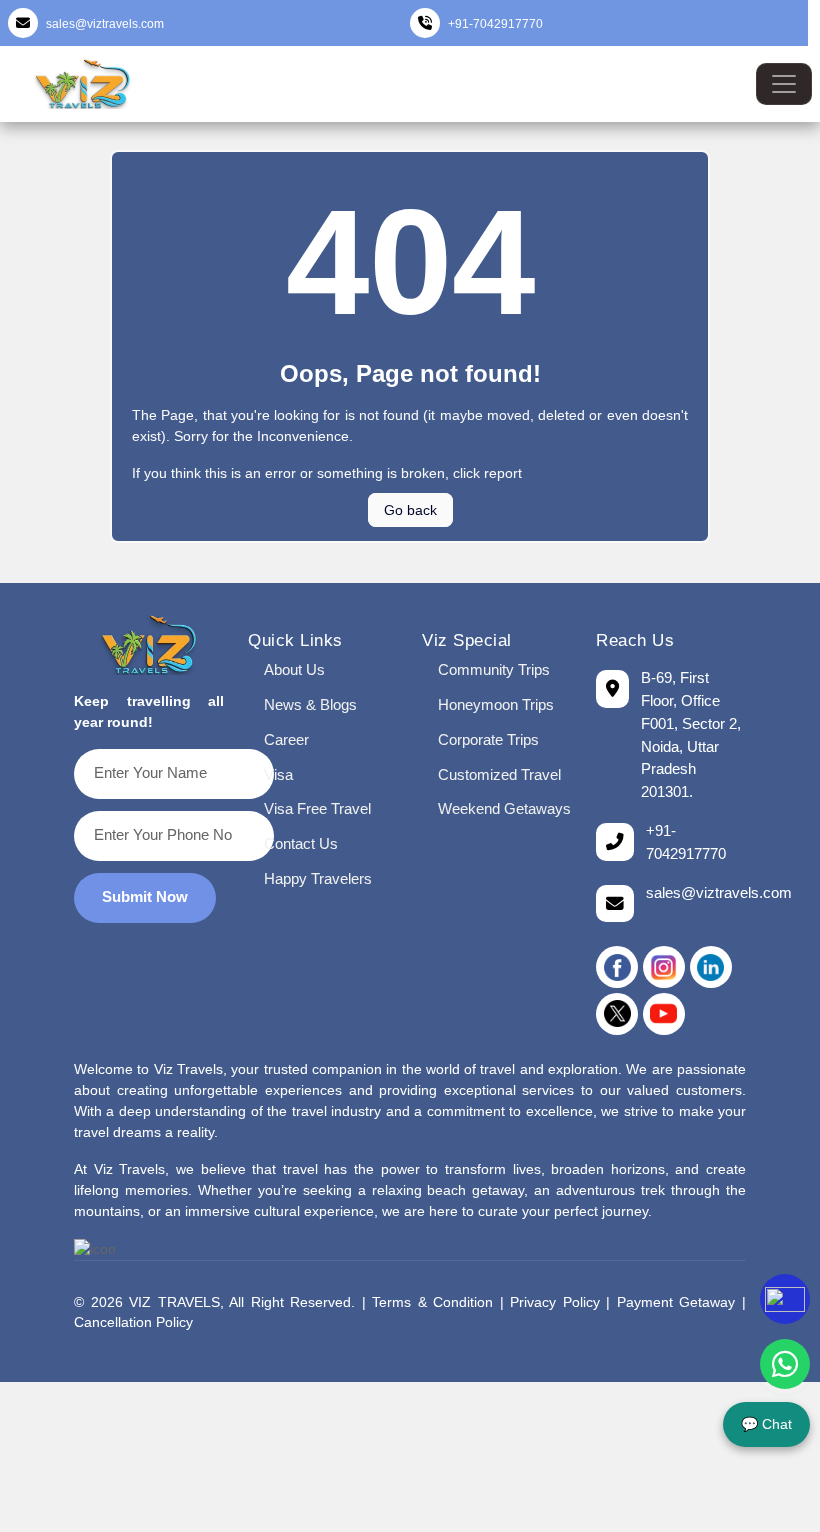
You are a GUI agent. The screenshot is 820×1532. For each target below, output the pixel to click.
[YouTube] (664, 1014)
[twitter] (617, 1014)
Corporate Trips (488, 739)
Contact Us (301, 843)
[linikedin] (711, 967)
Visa (278, 774)
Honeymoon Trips (496, 704)
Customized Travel (499, 774)
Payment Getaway (676, 1302)
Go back (410, 510)
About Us (294, 669)
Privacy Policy (555, 1302)
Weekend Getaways (504, 808)
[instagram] (664, 967)
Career (286, 739)
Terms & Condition (432, 1302)
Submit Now (145, 896)
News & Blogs (310, 704)
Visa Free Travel (317, 808)
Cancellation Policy (133, 1322)
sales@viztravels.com (105, 24)
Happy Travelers (318, 878)
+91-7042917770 (495, 24)
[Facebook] (617, 967)
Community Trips (494, 669)
